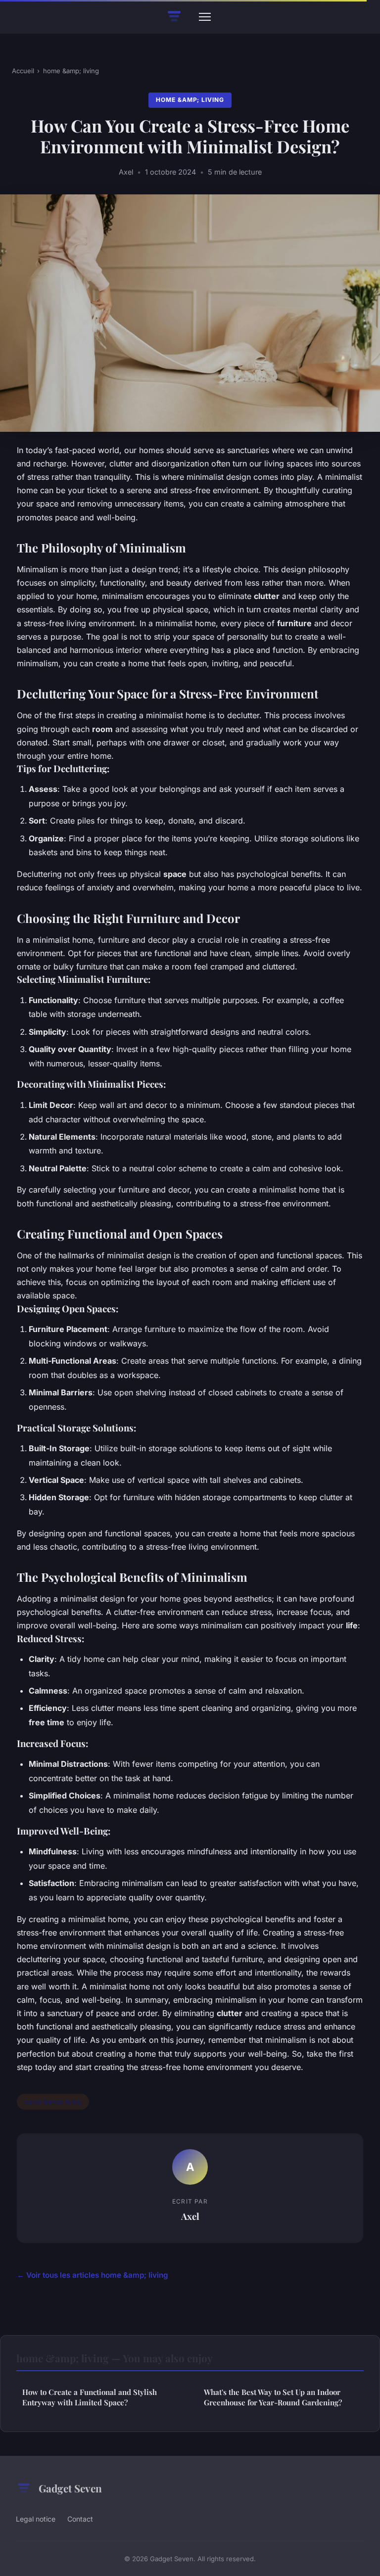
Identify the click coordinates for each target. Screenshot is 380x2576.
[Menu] (205, 17)
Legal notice (36, 2519)
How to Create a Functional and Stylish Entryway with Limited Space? (90, 2397)
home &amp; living (71, 71)
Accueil (23, 71)
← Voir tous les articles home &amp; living (93, 2275)
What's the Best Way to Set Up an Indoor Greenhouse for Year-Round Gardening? (273, 2397)
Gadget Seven (70, 2488)
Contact (80, 2519)
